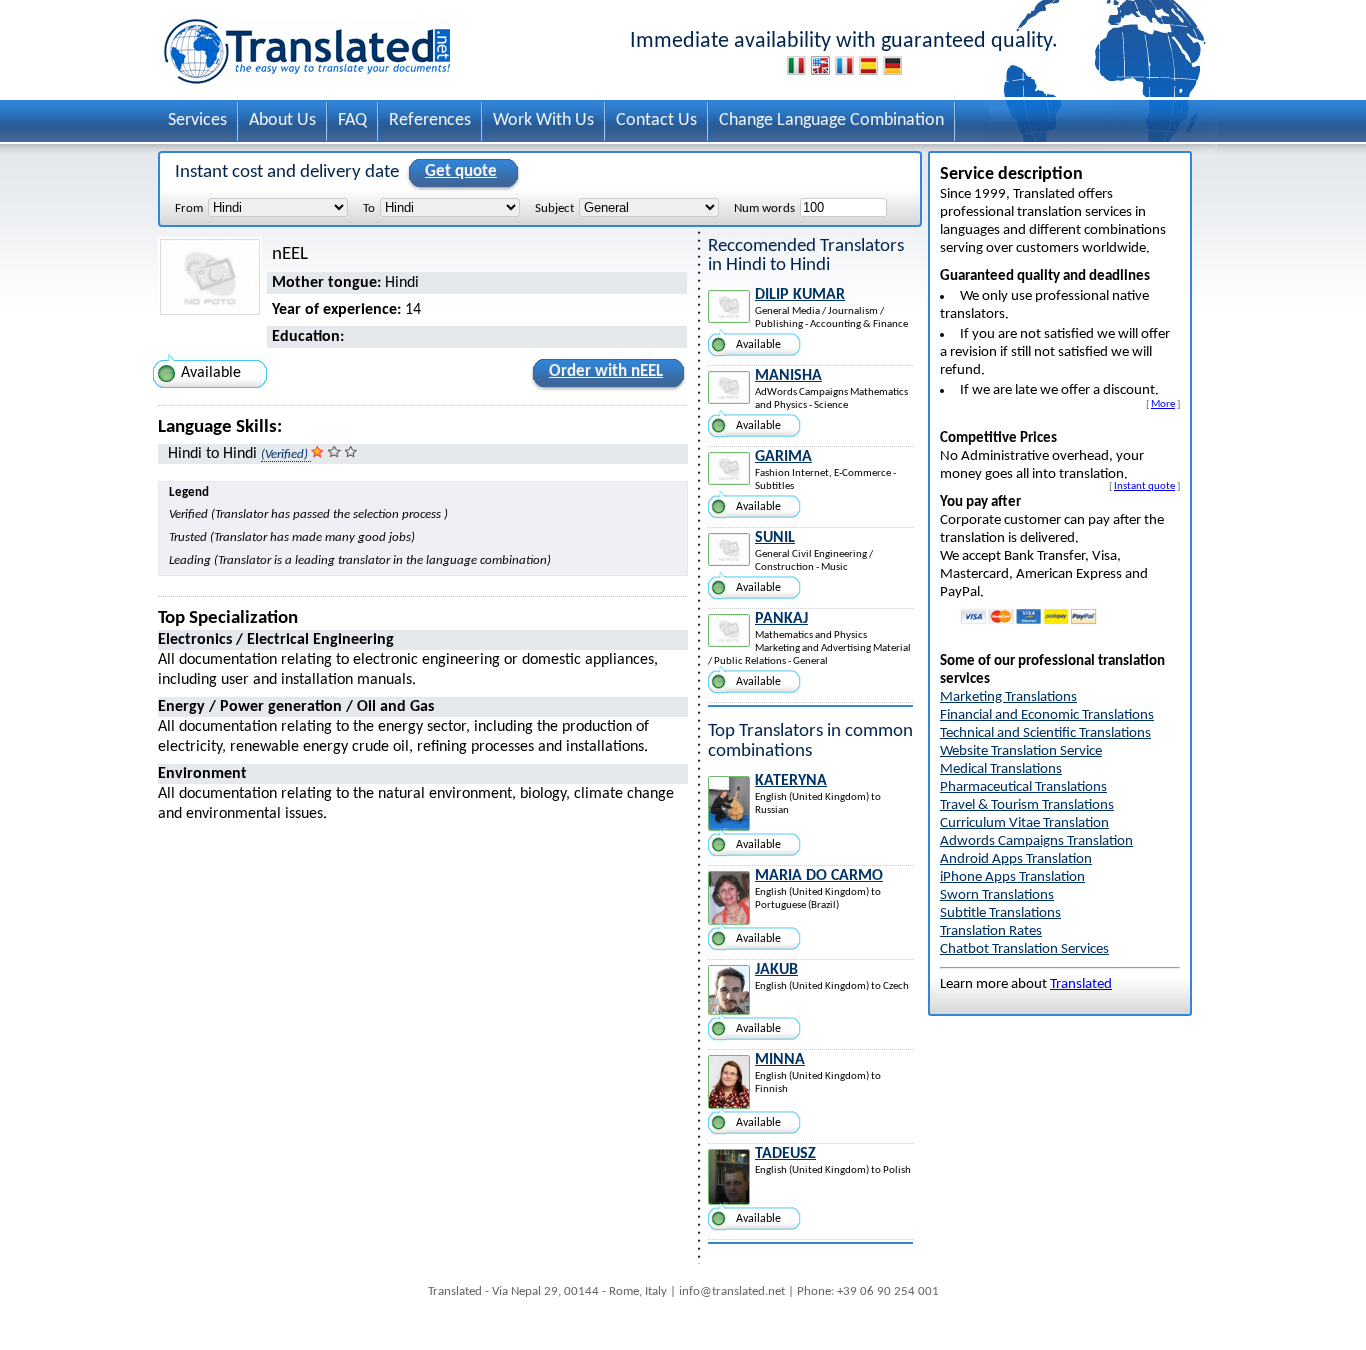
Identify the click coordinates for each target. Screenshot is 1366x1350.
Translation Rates (991, 931)
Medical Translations (1001, 769)
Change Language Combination (831, 120)
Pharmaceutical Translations (1023, 787)
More (1163, 404)
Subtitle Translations (1000, 913)
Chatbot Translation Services (1024, 949)
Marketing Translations (1008, 697)
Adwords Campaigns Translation (1036, 841)
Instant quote (1144, 486)
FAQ (352, 120)
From (189, 208)
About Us (282, 120)
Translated (1081, 984)
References (430, 120)
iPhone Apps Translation (1012, 877)
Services (197, 120)
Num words (764, 208)
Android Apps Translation (1016, 859)
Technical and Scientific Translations (1045, 733)
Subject (554, 208)
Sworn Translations (997, 895)
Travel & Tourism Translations (1027, 805)
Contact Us (656, 120)
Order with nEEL (606, 371)
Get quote (461, 171)
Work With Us (543, 120)
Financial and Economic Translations (1047, 715)
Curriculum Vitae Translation (1024, 823)
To (369, 208)
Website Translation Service (1021, 751)
